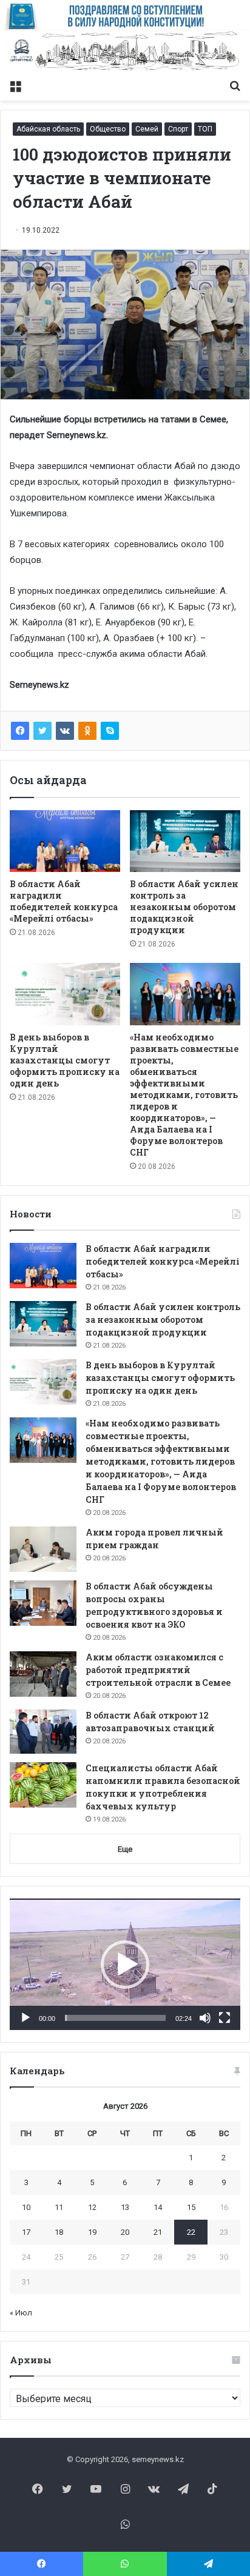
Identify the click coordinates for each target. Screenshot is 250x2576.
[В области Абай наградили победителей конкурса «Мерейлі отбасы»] (65, 841)
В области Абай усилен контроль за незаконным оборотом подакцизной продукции (184, 907)
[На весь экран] (225, 2018)
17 (26, 2232)
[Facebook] (20, 731)
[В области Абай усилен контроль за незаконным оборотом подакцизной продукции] (185, 841)
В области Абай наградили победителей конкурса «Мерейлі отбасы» (64, 901)
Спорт (178, 129)
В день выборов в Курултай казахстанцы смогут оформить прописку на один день (65, 1060)
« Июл (21, 2313)
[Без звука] (205, 2018)
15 (191, 2207)
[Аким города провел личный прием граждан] (43, 1549)
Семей (147, 129)
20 (125, 2232)
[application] (125, 1964)
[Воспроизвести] (25, 2018)
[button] (125, 1965)
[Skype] (110, 731)
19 (92, 2232)
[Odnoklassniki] (87, 731)
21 (158, 2232)
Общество (108, 129)
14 (158, 2207)
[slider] (115, 2018)
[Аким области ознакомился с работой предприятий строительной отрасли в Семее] (43, 1674)
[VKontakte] (65, 731)
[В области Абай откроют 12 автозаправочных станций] (43, 1732)
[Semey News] (125, 52)
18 (59, 2232)
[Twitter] (42, 731)
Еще (125, 1849)
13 (125, 2207)
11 (59, 2207)
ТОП (205, 129)
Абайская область (48, 129)
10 (26, 2207)
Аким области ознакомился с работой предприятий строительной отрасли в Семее (158, 1670)
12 (92, 2207)
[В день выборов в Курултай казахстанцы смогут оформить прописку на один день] (65, 994)
